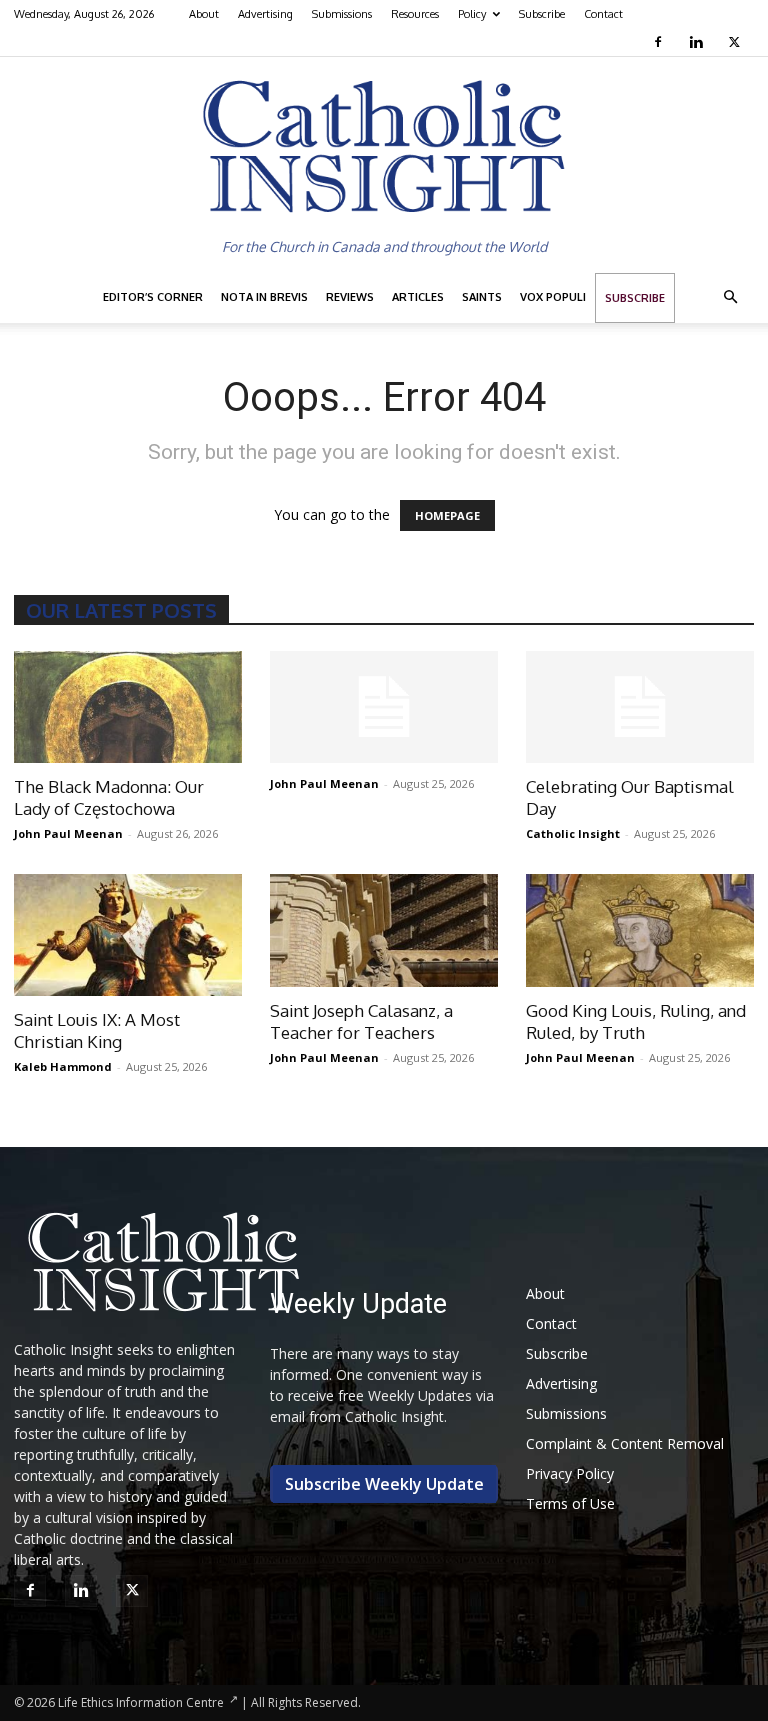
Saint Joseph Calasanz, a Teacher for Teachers (361, 1021)
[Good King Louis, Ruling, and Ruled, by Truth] (640, 930)
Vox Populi (553, 297)
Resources (415, 14)
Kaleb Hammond (63, 1066)
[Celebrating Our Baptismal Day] (640, 707)
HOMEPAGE (447, 515)
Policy (472, 14)
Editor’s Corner (153, 297)
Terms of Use (570, 1503)
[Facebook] (660, 42)
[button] (730, 297)
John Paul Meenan (68, 833)
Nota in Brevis (264, 297)
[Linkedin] (698, 42)
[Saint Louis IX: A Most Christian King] (128, 935)
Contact (603, 14)
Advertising (265, 14)
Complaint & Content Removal (625, 1443)
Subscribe (542, 14)
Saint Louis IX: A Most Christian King (97, 1030)
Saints (482, 297)
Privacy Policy (570, 1473)
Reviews (350, 297)
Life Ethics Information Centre (141, 1702)
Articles (418, 297)
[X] (736, 42)
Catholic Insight (573, 833)
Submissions (342, 14)
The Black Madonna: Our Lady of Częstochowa (109, 797)
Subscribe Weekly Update (384, 1484)
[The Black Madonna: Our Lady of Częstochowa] (128, 707)
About (204, 14)
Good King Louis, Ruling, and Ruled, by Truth (636, 1021)
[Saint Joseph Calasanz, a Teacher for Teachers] (384, 930)
